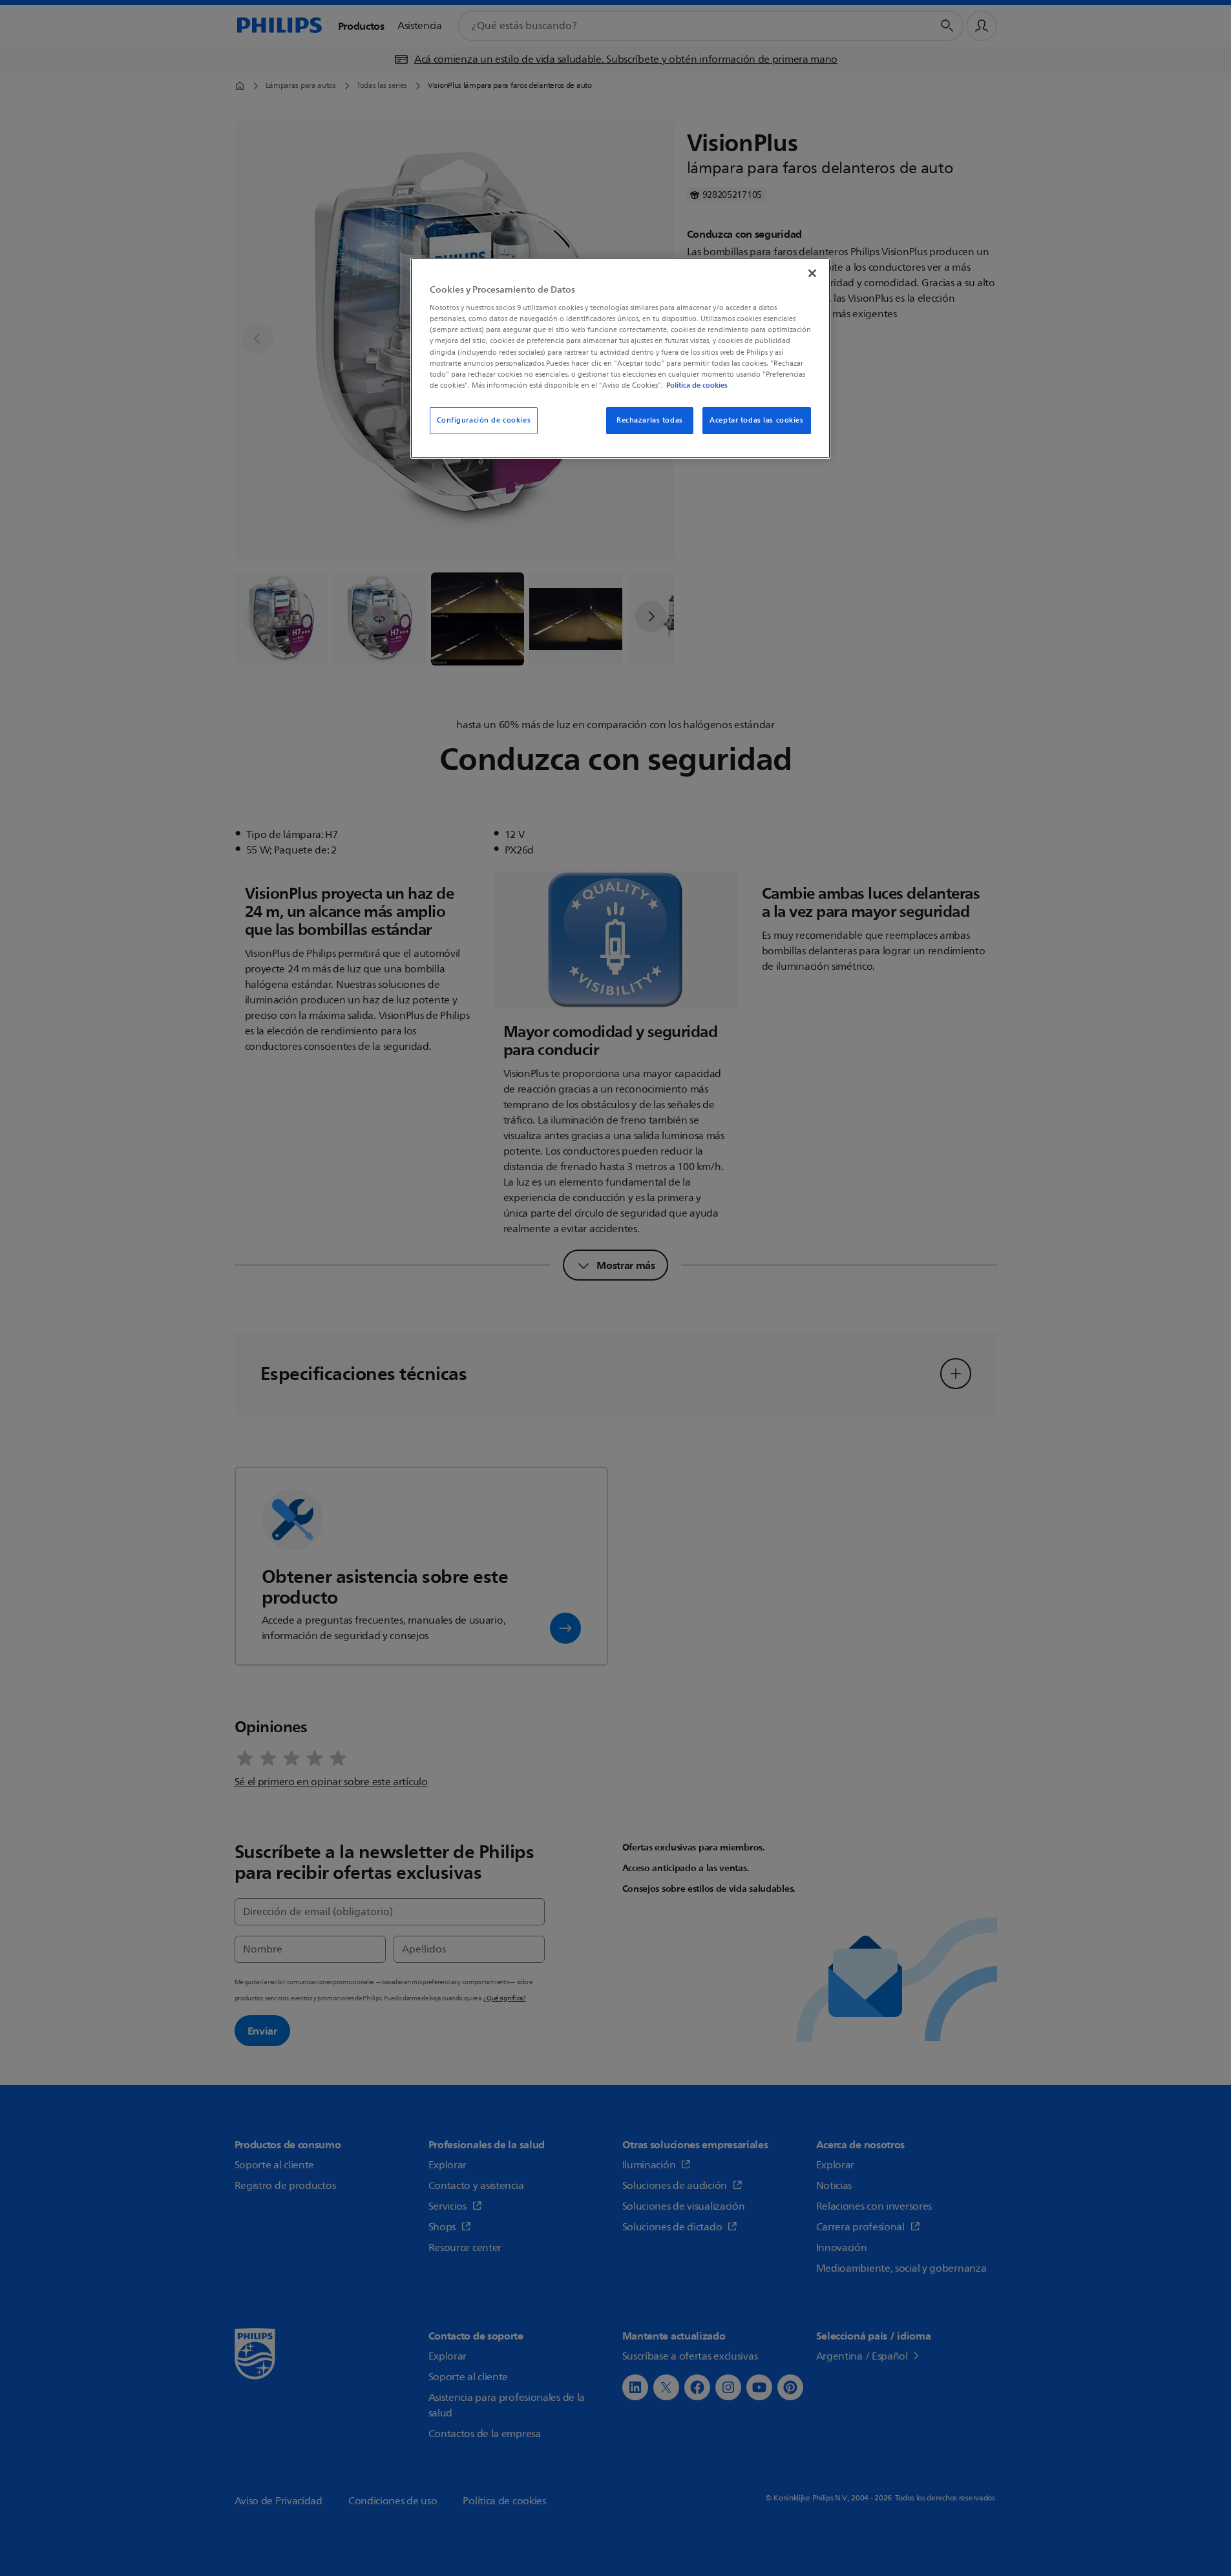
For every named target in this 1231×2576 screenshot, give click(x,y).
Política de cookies (697, 385)
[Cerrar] (812, 273)
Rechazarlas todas (650, 420)
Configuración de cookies (484, 420)
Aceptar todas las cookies (756, 420)
